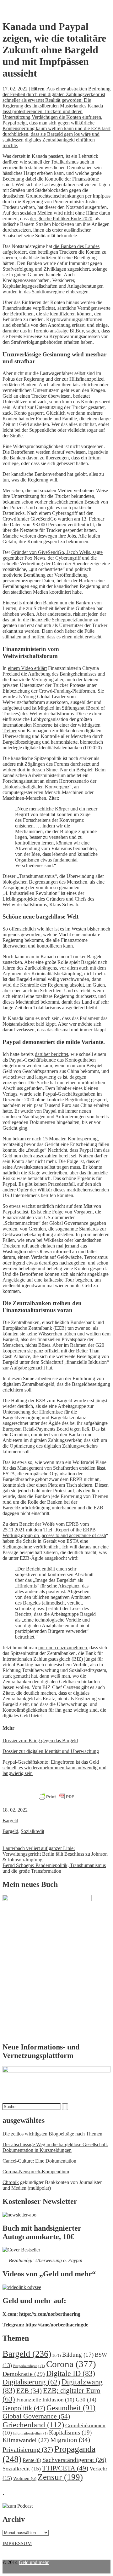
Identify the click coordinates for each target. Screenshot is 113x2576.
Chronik (11, 2182)
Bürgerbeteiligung (29, 2366)
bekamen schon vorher (25, 502)
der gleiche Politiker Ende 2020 (61, 219)
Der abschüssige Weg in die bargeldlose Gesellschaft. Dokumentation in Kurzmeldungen (55, 2147)
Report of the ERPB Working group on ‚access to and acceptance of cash (54, 1533)
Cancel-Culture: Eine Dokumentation (39, 2161)
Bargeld (10, 1821)
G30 (86, 2400)
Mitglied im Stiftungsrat (61, 708)
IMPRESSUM (17, 2543)
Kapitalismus (70, 2432)
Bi (57, 2356)
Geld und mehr (34, 2562)
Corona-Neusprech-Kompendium (36, 2172)
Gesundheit (71, 2408)
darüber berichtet (51, 1054)
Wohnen (25, 2478)
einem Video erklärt (27, 668)
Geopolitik (24, 2408)
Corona (71, 2364)
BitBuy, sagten (84, 331)
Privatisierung (28, 2450)
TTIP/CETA (65, 2468)
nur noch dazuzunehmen (63, 1648)
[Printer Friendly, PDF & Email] (56, 1797)
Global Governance (36, 2416)
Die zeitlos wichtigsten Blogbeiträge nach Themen (52, 2134)
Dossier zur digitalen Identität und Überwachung (51, 1751)
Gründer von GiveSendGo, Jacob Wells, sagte (57, 552)
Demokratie (24, 2374)
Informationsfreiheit (30, 2433)
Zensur (60, 2477)
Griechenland (33, 2425)
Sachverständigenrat (74, 2460)
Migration (70, 2440)
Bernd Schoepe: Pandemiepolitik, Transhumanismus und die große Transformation (54, 1868)
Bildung (78, 2355)
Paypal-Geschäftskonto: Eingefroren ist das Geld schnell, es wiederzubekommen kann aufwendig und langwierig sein (54, 1768)
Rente (32, 2460)
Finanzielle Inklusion (45, 2400)
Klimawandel (26, 2440)
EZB (29, 2391)
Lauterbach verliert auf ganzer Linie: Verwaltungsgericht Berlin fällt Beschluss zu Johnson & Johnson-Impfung (55, 1854)
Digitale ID (71, 2373)
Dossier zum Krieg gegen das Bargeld (40, 1740)
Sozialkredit (32, 1831)
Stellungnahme (17, 1547)
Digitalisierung (31, 2382)
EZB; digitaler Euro (51, 2395)
